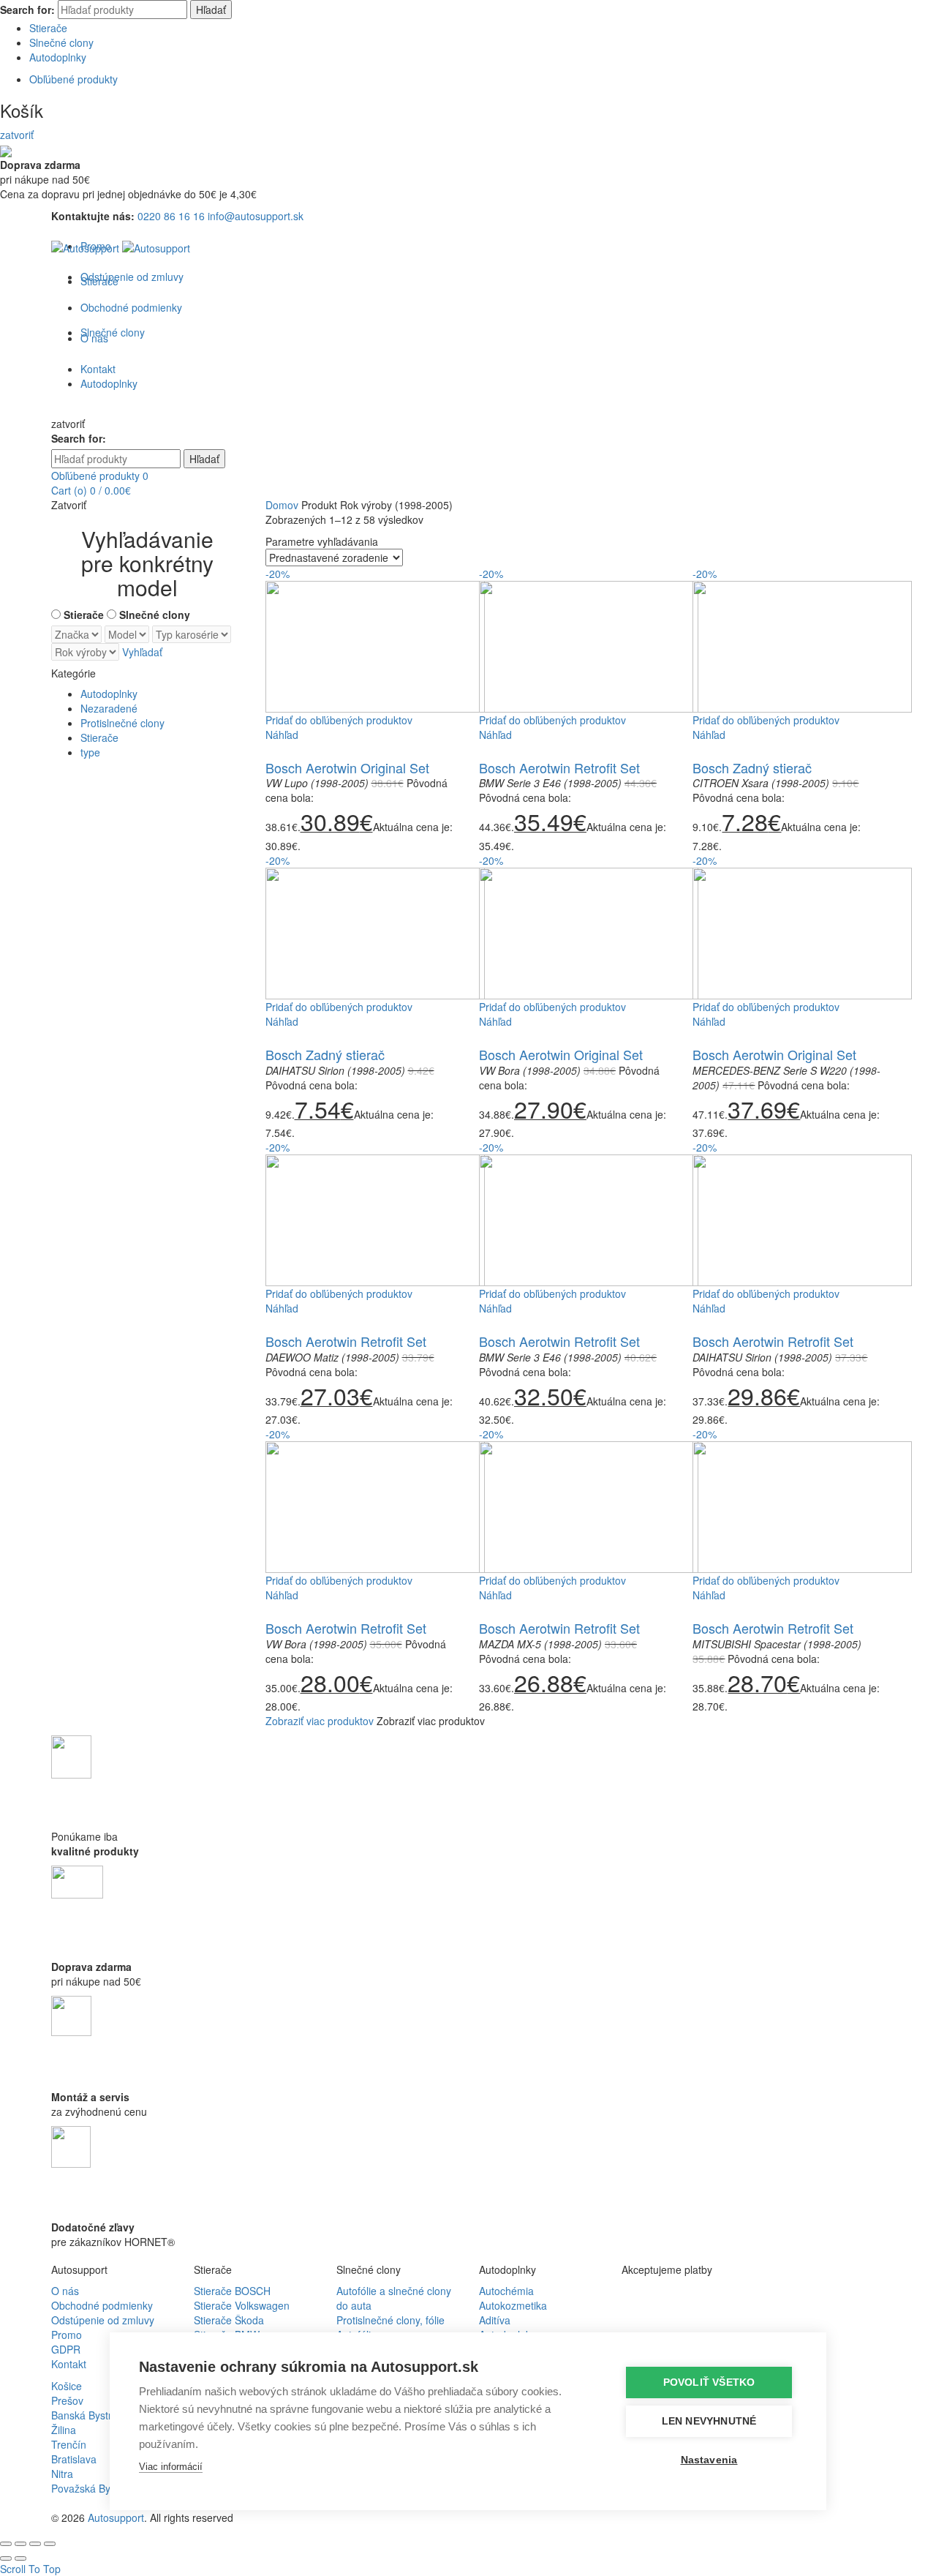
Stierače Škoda (229, 2320)
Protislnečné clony (122, 723)
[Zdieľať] (20, 2544)
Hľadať (211, 10)
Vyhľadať (142, 652)
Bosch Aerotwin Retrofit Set (559, 767)
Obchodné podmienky (102, 2305)
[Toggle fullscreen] (35, 2544)
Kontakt (69, 2364)
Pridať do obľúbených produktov (339, 720)
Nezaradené (109, 708)
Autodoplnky (58, 57)
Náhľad (282, 735)
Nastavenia (709, 2460)
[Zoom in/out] (50, 2544)
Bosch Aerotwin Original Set (347, 767)
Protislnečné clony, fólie (390, 2320)
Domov (282, 505)
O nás (65, 2291)
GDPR (66, 2349)
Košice (67, 2386)
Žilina (64, 2430)
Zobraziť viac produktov (320, 1721)
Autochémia (506, 2291)
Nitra (62, 2474)
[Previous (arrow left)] (6, 2558)
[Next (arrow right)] (20, 2558)
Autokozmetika (513, 2305)
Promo (67, 2335)
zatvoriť (17, 135)
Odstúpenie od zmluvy (132, 277)
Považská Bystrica (93, 2488)
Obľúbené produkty (73, 79)
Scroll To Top (30, 2569)
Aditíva (495, 2320)
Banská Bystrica (88, 2415)
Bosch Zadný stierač (752, 767)
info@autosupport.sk (256, 216)
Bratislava (74, 2459)
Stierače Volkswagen (242, 2305)
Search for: (27, 10)
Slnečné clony (61, 42)
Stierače (48, 28)
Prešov (67, 2400)
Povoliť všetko (709, 2382)
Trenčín (69, 2444)
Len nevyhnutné (709, 2421)
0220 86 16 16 (171, 216)
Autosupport (116, 2517)
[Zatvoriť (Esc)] (6, 2544)
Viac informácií (171, 2467)
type (90, 752)
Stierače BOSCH (232, 2291)
